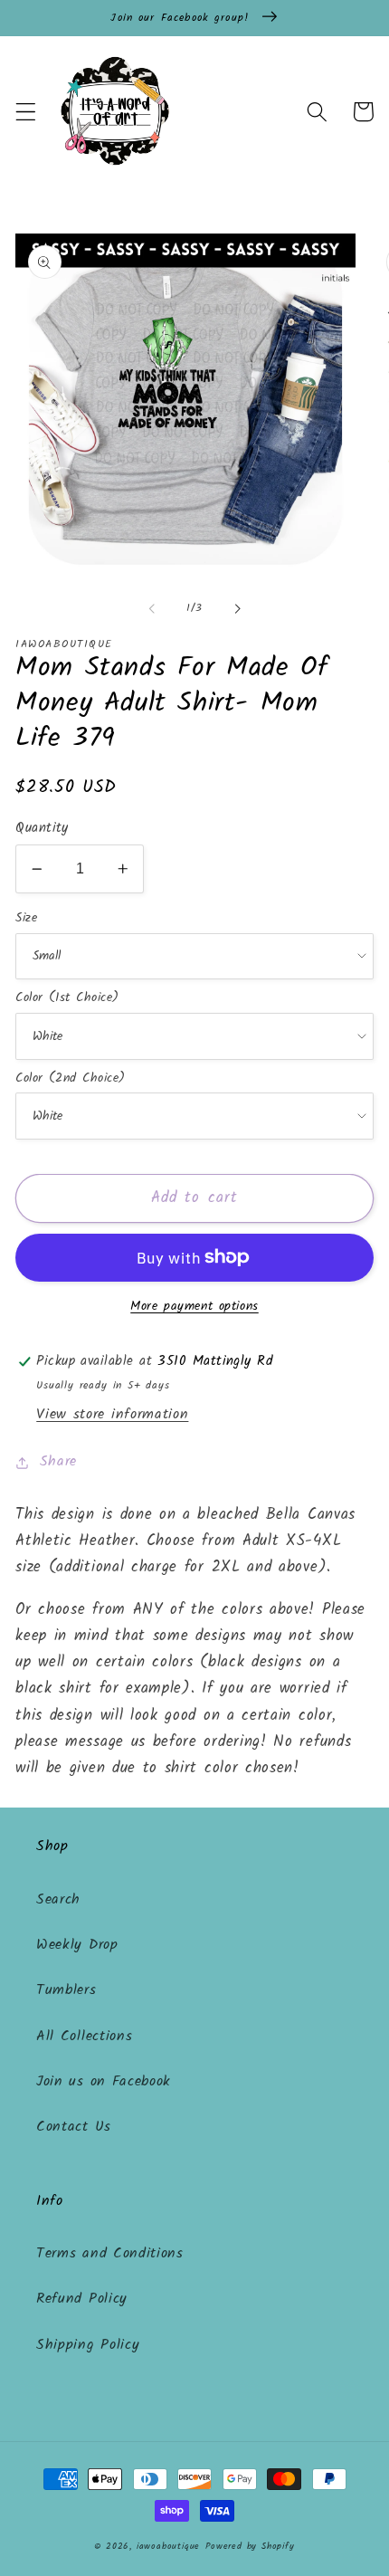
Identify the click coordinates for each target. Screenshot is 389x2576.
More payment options (194, 1307)
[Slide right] (237, 608)
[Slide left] (152, 608)
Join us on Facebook (104, 2082)
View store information (112, 1415)
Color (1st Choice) (67, 997)
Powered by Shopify (250, 2547)
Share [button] (58, 1462)
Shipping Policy (88, 2345)
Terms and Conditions (110, 2254)
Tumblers (66, 1990)
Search (58, 1900)
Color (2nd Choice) (70, 1078)
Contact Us (74, 2127)
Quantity (42, 829)
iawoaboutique (168, 2547)
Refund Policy (82, 2299)
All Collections (84, 2037)
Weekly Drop (77, 1945)
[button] (26, 112)
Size (26, 918)
